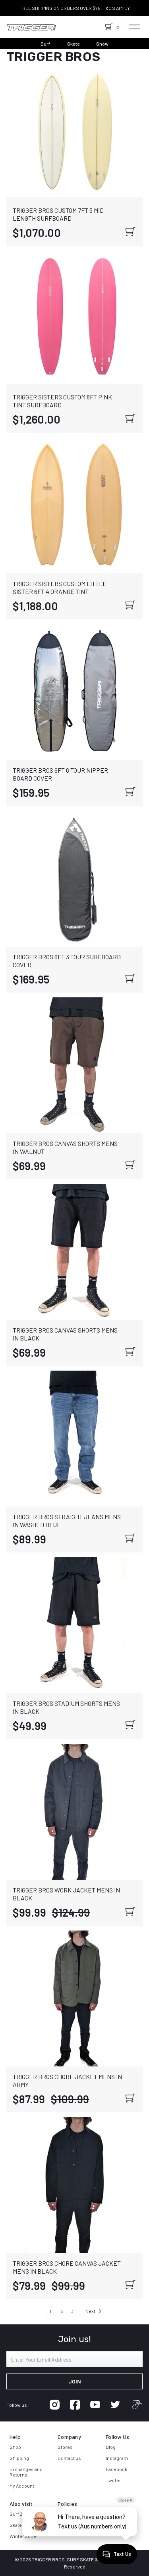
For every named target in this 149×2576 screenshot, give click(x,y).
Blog (111, 2447)
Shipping (19, 2458)
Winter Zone (23, 2536)
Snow (102, 44)
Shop (15, 2447)
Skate (73, 44)
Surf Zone (20, 2514)
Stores (65, 2447)
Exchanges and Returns (26, 2472)
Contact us (69, 2458)
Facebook (116, 2469)
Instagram (117, 2458)
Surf (45, 44)
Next (91, 2311)
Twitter (113, 2480)
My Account (22, 2486)
